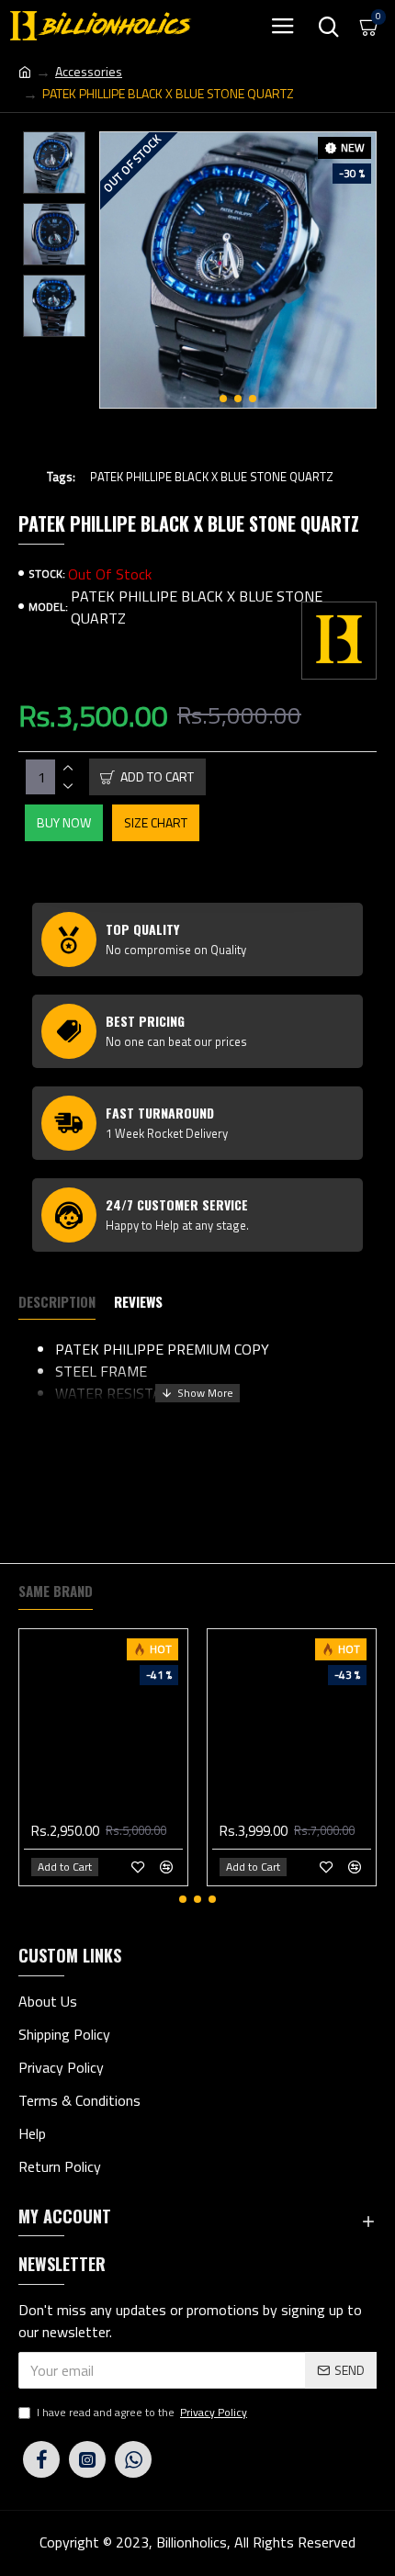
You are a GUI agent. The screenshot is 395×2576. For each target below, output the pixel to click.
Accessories (89, 71)
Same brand (56, 1592)
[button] (223, 399)
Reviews (138, 1302)
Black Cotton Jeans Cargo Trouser (107, 1808)
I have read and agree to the (142, 2413)
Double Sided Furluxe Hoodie (295, 1808)
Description (57, 1302)
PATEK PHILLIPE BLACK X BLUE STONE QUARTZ (212, 477)
